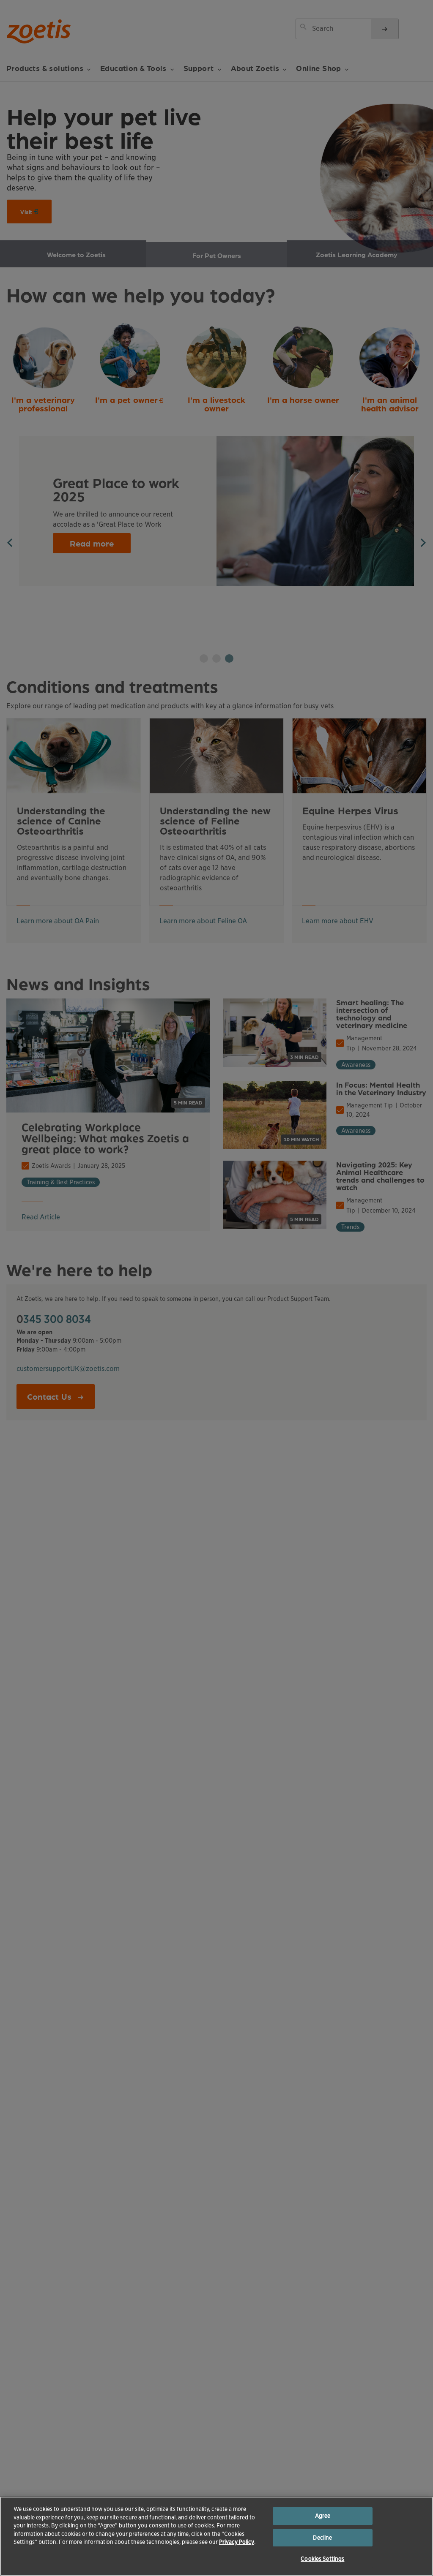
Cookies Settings (322, 2559)
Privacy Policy (237, 2542)
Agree (323, 2516)
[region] (216, 2536)
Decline (322, 2538)
